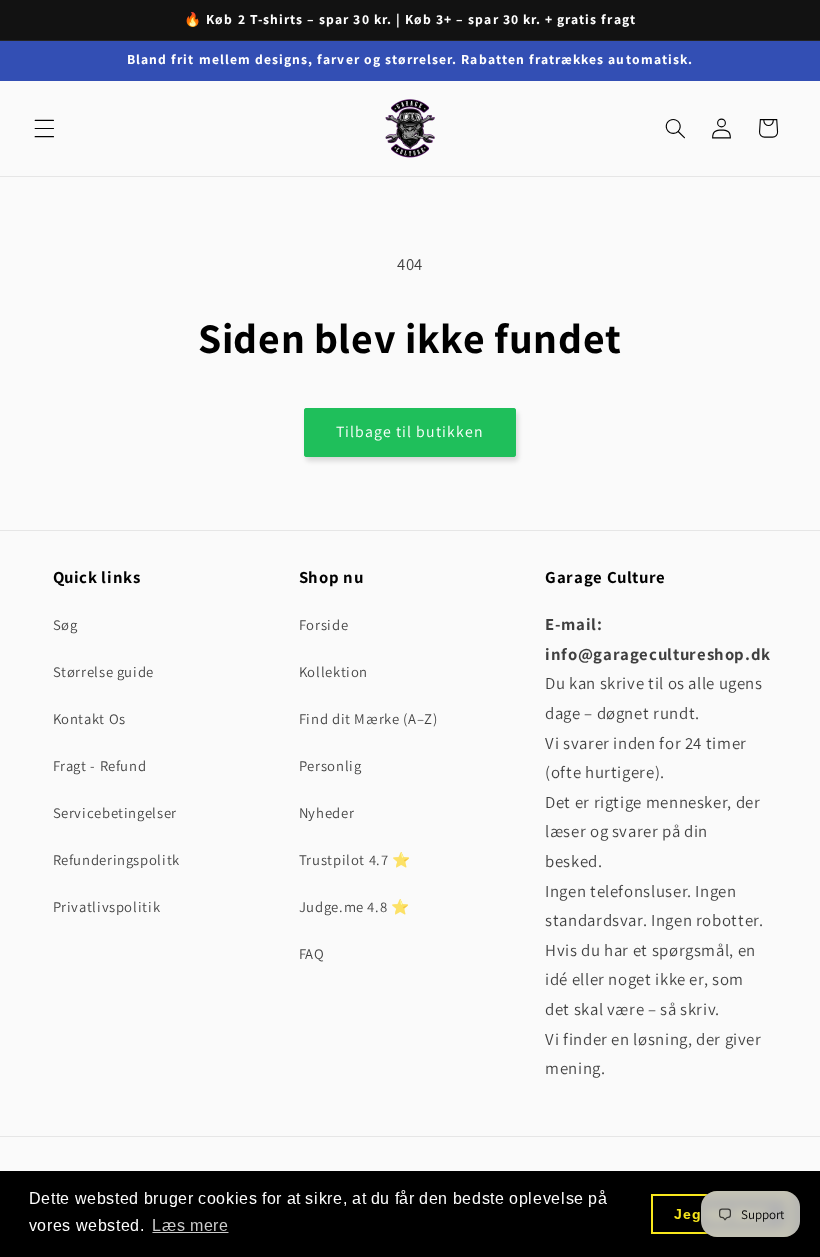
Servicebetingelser (115, 812)
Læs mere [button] (190, 1225)
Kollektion (333, 671)
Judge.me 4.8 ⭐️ (354, 906)
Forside (323, 624)
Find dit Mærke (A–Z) (368, 718)
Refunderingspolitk (116, 859)
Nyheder (326, 812)
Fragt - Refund (100, 765)
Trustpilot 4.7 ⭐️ (355, 859)
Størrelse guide (103, 671)
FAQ (312, 953)
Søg (65, 624)
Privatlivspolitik (107, 906)
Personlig (330, 765)
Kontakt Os (89, 718)
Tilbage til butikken (410, 431)
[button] (44, 128)
